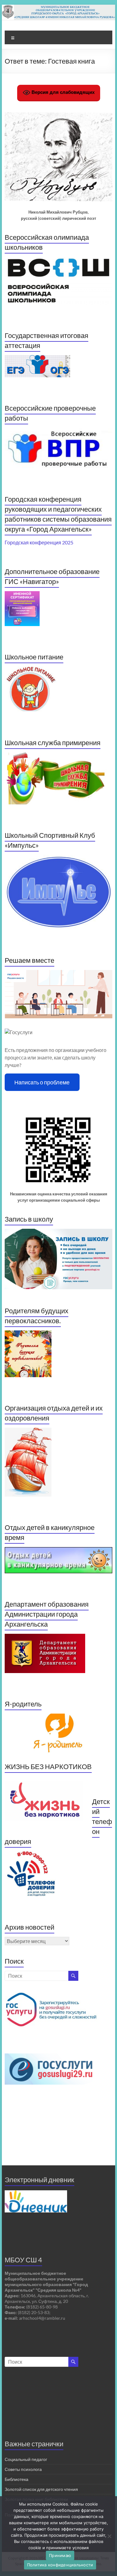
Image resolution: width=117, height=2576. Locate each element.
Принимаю (60, 2555)
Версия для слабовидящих (62, 92)
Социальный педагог (26, 2459)
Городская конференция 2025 (39, 542)
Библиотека (17, 2479)
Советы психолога (23, 2469)
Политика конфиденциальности (60, 2565)
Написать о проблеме (42, 1082)
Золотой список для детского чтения (41, 2489)
